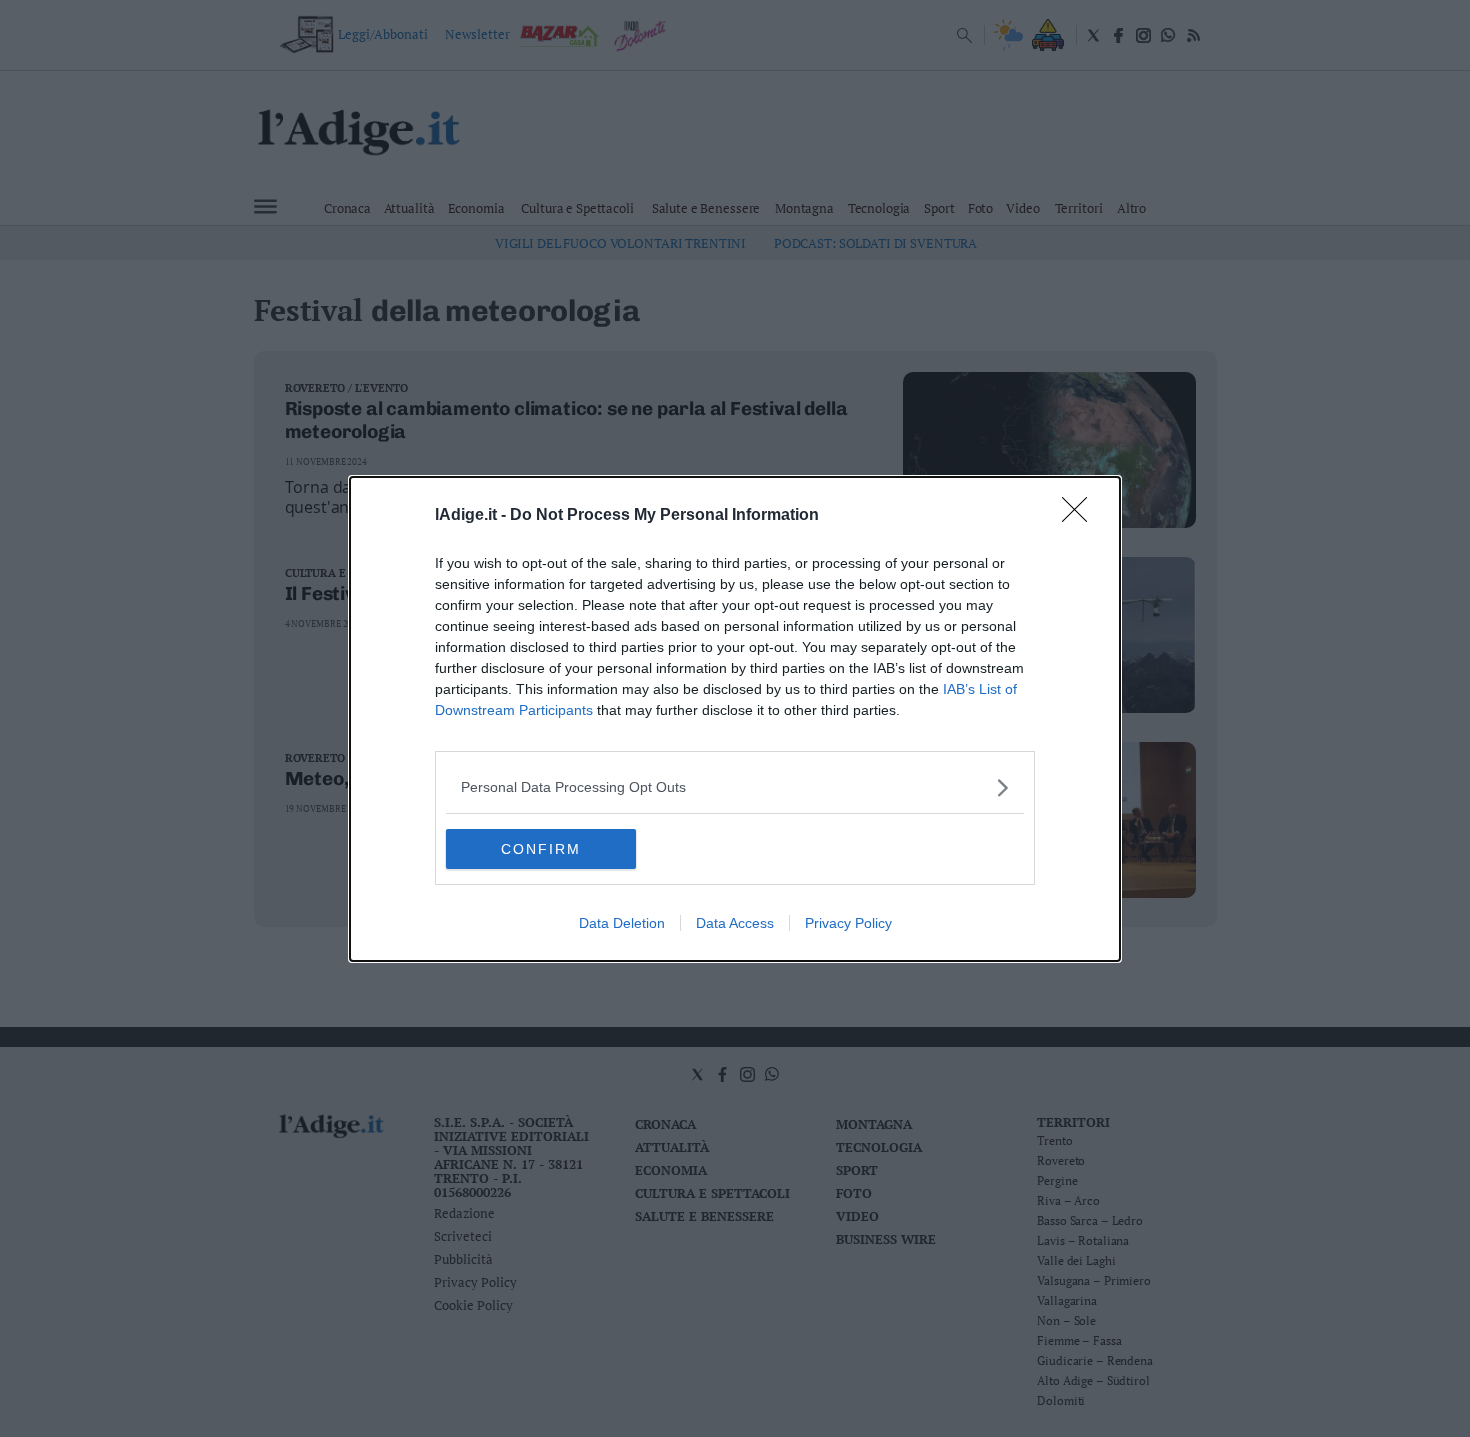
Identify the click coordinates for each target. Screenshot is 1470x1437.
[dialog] (735, 719)
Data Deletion (622, 923)
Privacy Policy (848, 923)
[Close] (1081, 516)
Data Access (735, 923)
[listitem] (735, 787)
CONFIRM (541, 849)
